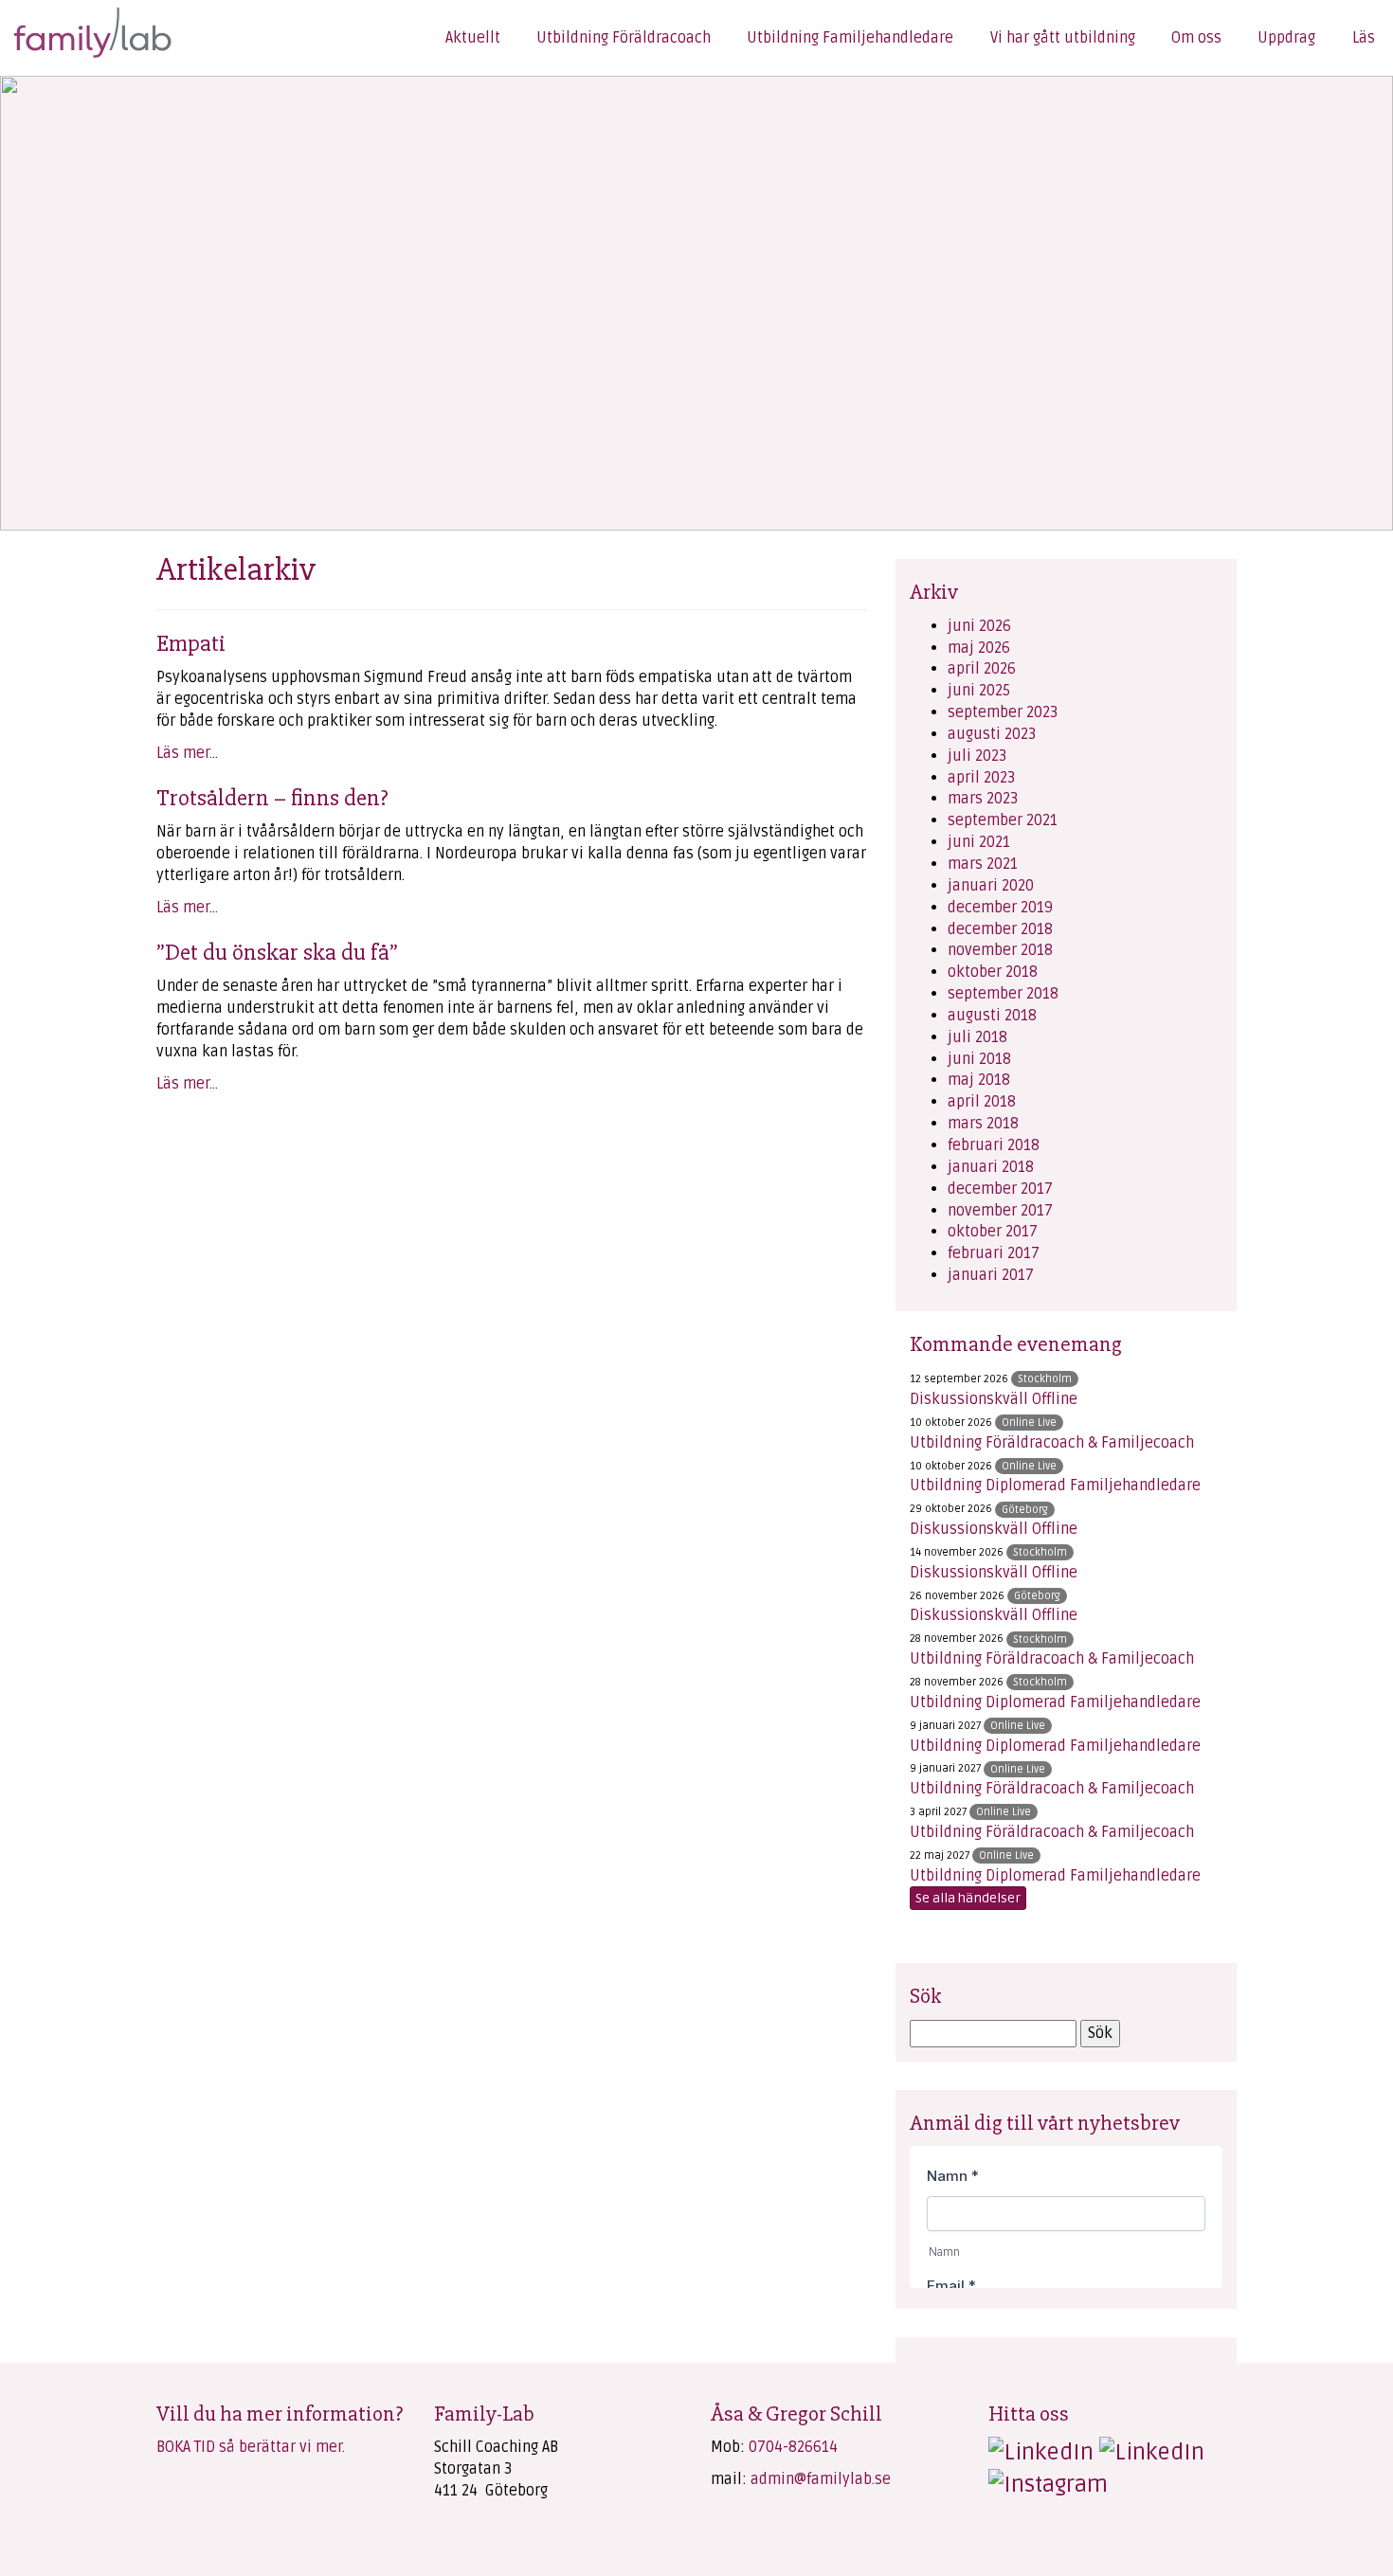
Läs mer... (187, 753)
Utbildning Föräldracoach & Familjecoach (1052, 1443)
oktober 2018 (993, 972)
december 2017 (1000, 1189)
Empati (191, 643)
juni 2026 (979, 626)
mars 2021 (983, 864)
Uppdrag (1286, 38)
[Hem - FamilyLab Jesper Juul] (83, 29)
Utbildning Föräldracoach (624, 38)
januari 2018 (991, 1167)
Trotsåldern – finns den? (272, 798)
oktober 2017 (993, 1232)
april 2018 (982, 1102)
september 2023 (1003, 712)
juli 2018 (977, 1037)
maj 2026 (979, 648)
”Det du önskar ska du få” (277, 952)
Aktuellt (473, 38)
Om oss (1196, 38)
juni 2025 (979, 691)
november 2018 (1000, 950)
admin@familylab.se (821, 2479)
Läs (1364, 38)
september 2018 (1003, 994)
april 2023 (981, 778)
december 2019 (1000, 908)
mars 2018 (983, 1124)
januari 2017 (991, 1275)
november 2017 (1000, 1211)
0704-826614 (793, 2447)
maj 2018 (979, 1080)
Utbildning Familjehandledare (850, 38)
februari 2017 (994, 1253)
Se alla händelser (968, 1898)
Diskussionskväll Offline (994, 1399)
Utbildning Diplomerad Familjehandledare (1055, 1486)
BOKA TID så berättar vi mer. (251, 2447)
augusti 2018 (992, 1016)
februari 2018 (994, 1145)
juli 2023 (977, 756)
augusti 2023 (992, 734)
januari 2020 (991, 886)
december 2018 (1000, 929)
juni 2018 (979, 1059)
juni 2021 (979, 842)
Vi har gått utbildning (1063, 38)
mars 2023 (983, 799)
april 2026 (982, 669)
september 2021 (1003, 820)
